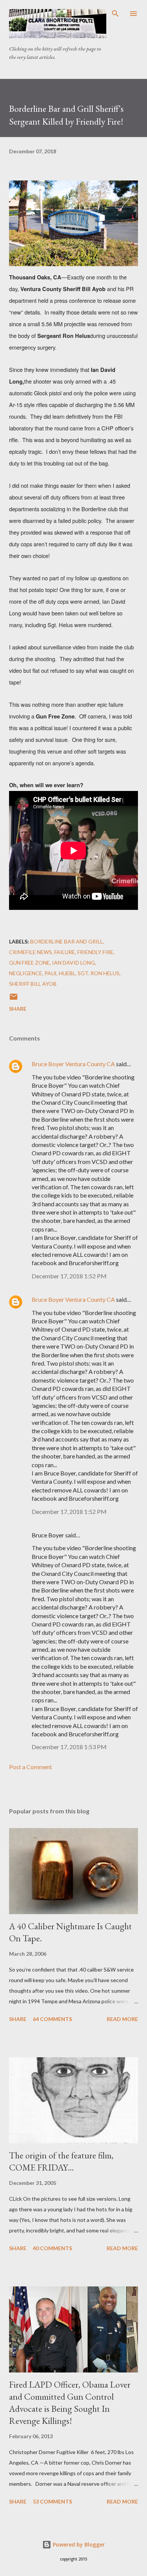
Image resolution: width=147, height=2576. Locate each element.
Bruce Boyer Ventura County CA (73, 1064)
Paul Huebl (60, 973)
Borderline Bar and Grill (67, 941)
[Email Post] (14, 999)
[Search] (115, 14)
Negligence (26, 973)
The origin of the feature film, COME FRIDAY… (61, 2161)
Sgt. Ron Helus (99, 973)
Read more (122, 2019)
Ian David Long (73, 963)
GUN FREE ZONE (29, 963)
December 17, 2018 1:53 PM (69, 1747)
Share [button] (18, 1009)
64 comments (52, 2019)
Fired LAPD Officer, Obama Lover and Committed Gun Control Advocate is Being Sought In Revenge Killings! (70, 2403)
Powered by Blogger (78, 2544)
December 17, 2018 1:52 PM (69, 1276)
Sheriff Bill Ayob (33, 984)
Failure (65, 952)
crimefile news (31, 952)
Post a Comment (31, 1767)
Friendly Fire (95, 952)
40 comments (52, 2248)
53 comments (52, 2501)
